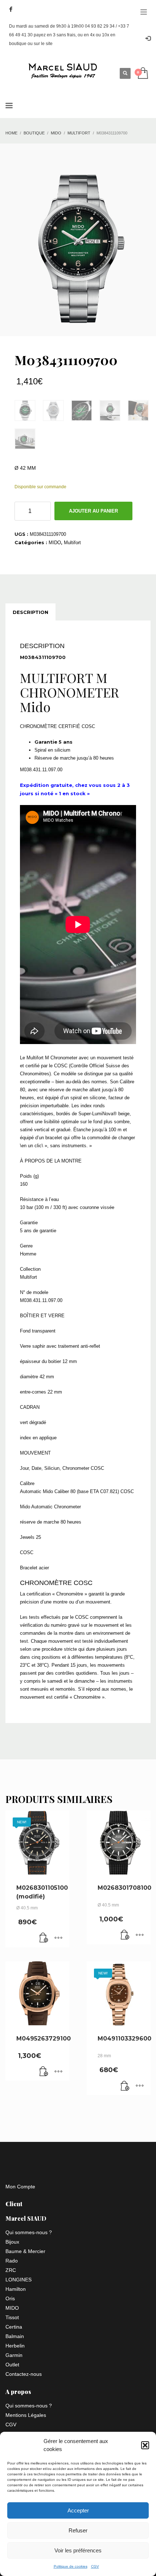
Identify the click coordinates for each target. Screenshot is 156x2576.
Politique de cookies (71, 2566)
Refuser (78, 2530)
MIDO (55, 543)
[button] (145, 2445)
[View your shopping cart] (142, 74)
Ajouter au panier (93, 511)
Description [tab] (30, 612)
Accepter (78, 2510)
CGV (95, 2566)
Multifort (72, 543)
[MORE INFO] (58, 1938)
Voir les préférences (78, 2550)
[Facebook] (11, 9)
